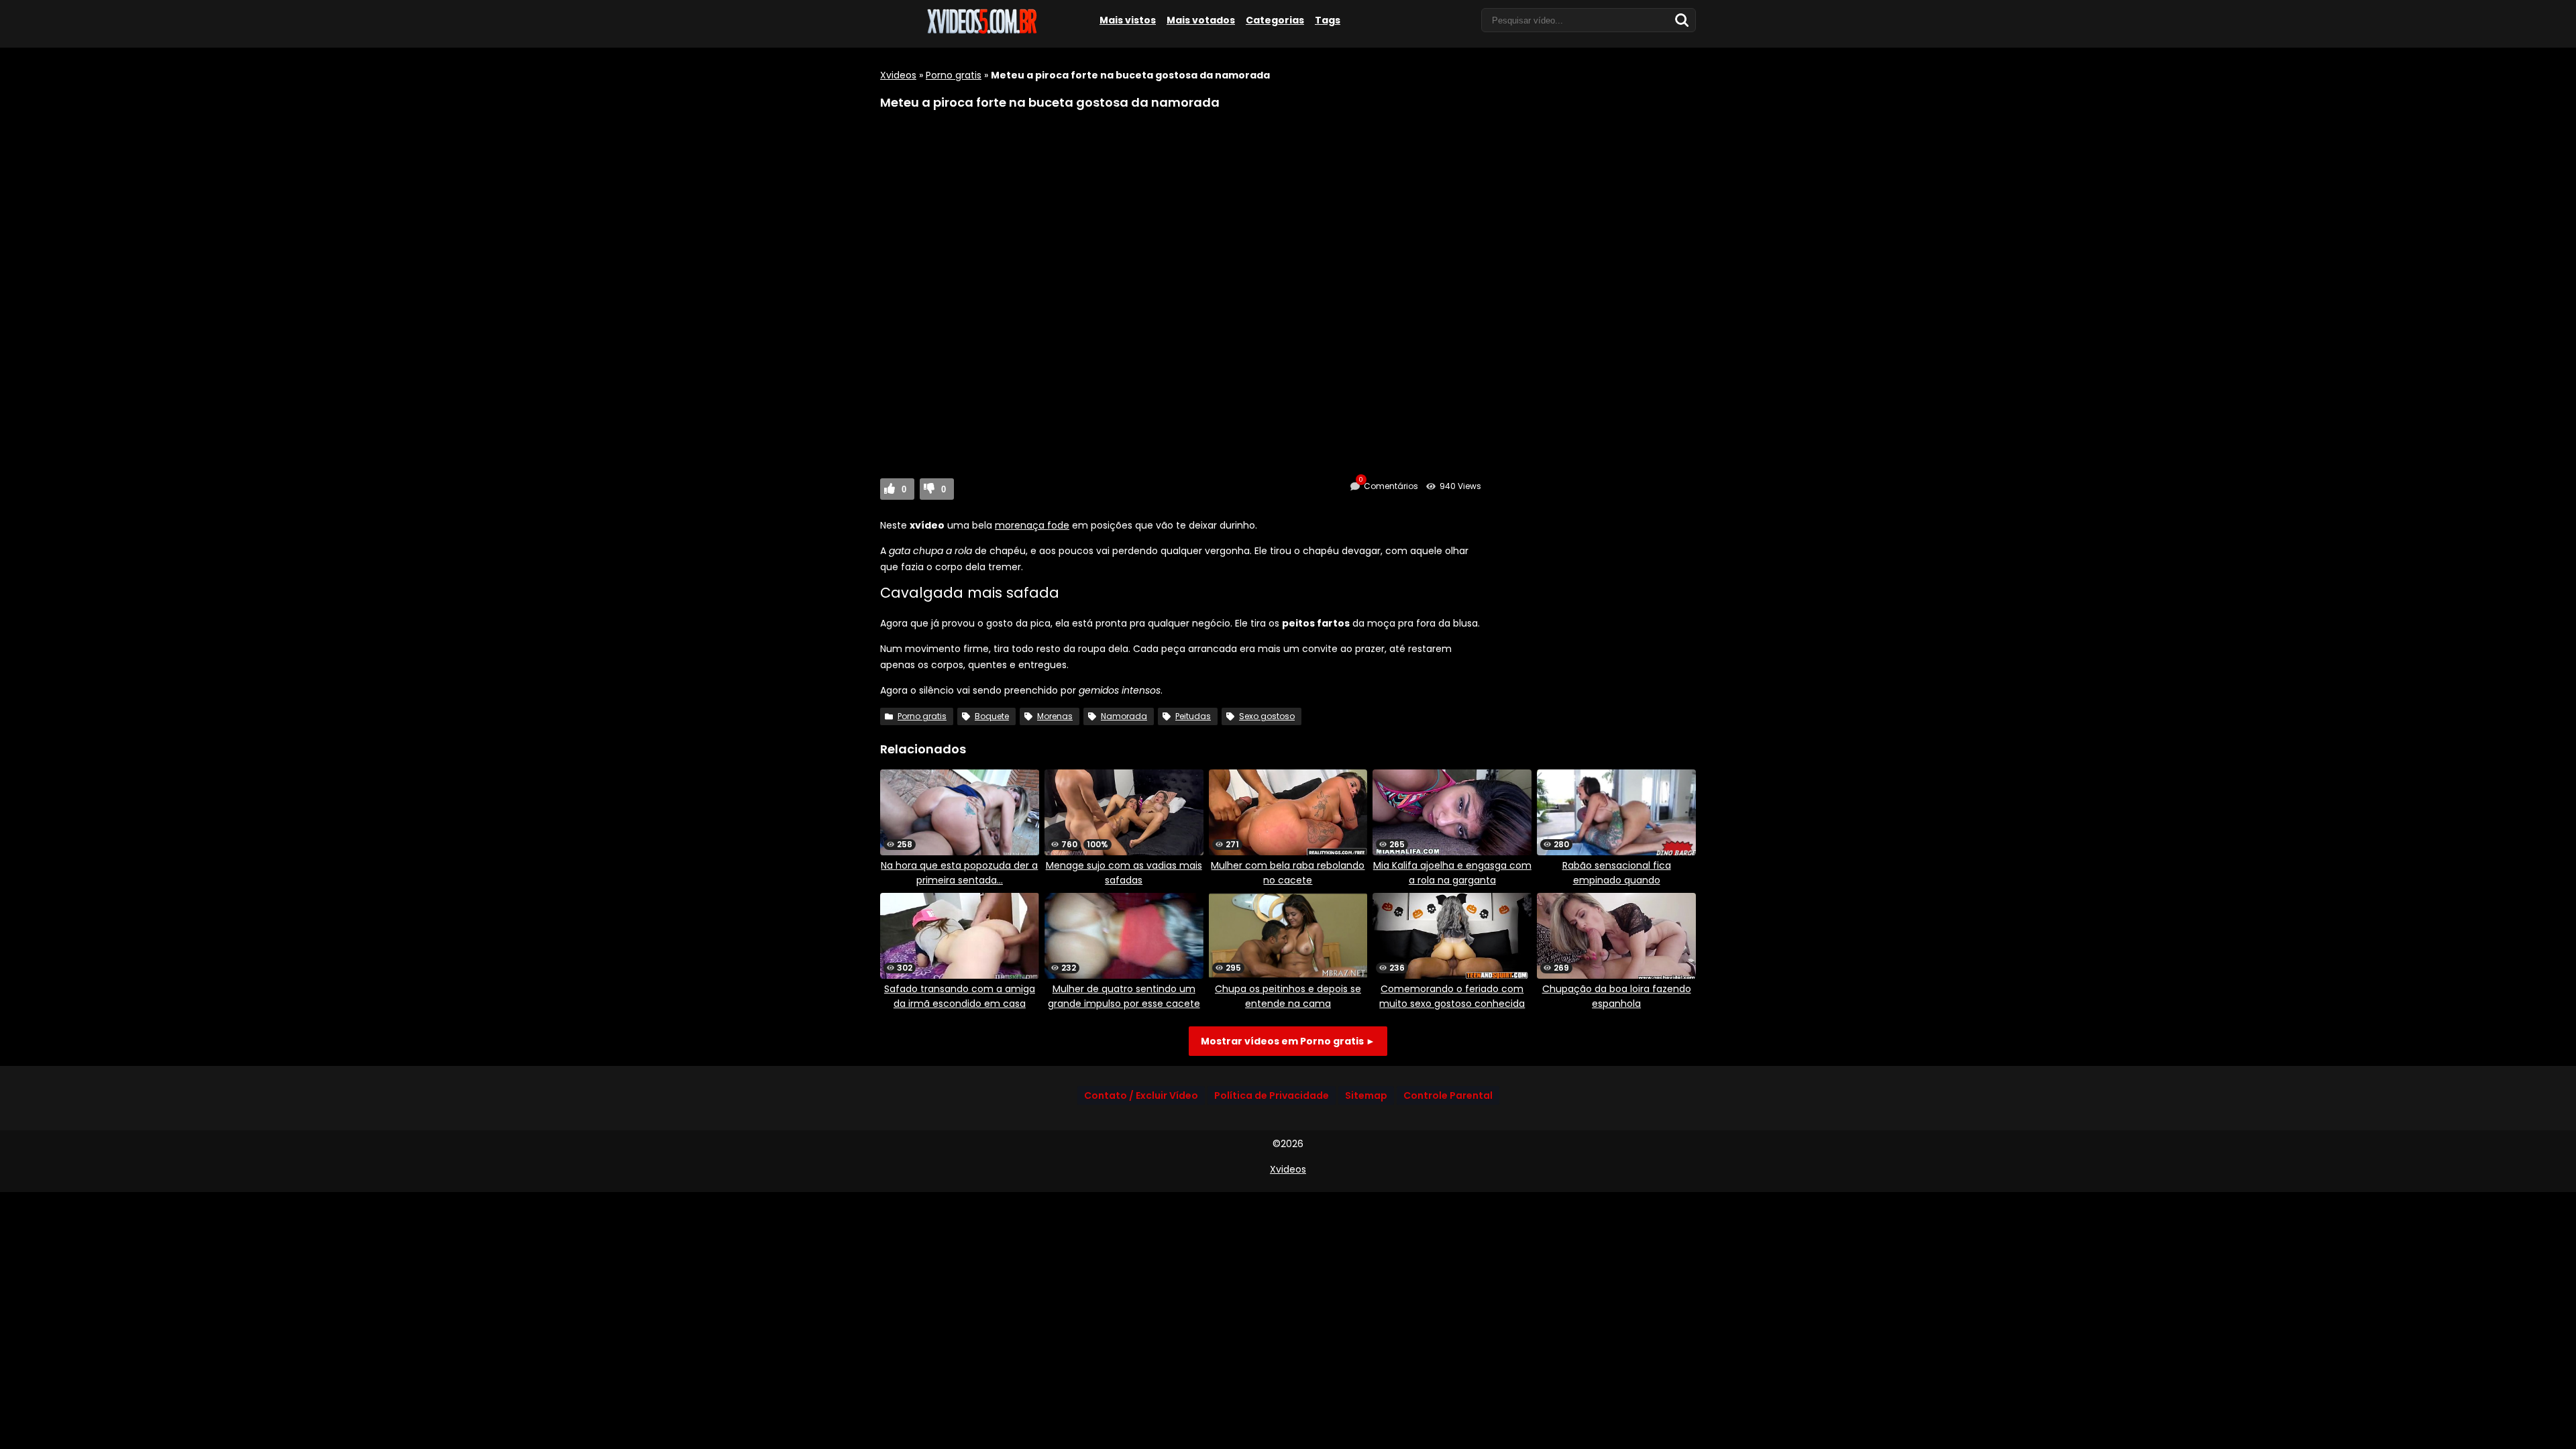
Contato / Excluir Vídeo (1141, 1095)
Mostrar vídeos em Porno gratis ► (1288, 1041)
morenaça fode (1032, 525)
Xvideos (898, 75)
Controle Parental (1448, 1095)
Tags (1328, 20)
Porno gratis (954, 75)
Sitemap (1366, 1095)
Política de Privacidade (1272, 1095)
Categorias (1275, 20)
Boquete (992, 716)
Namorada (1124, 716)
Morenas (1055, 716)
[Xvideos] (981, 32)
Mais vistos (1128, 20)
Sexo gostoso (1267, 716)
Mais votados (1201, 20)
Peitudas (1193, 716)
